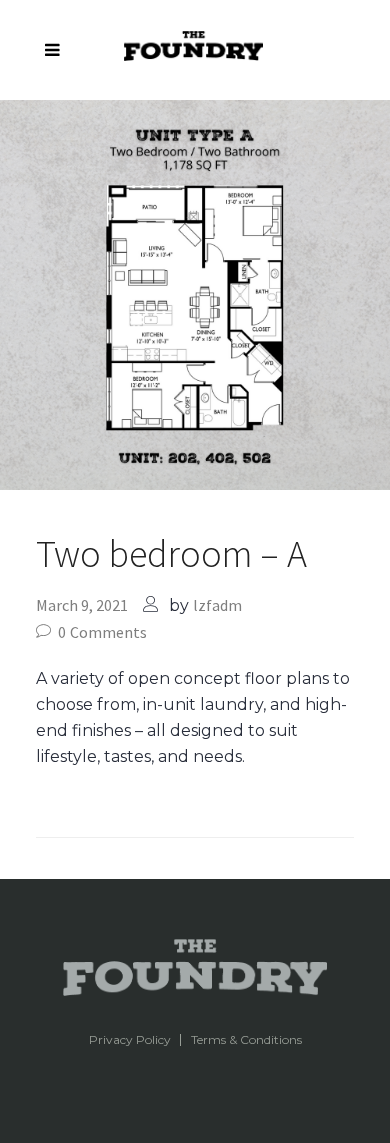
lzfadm (217, 605)
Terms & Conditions (246, 1039)
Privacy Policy (130, 1039)
